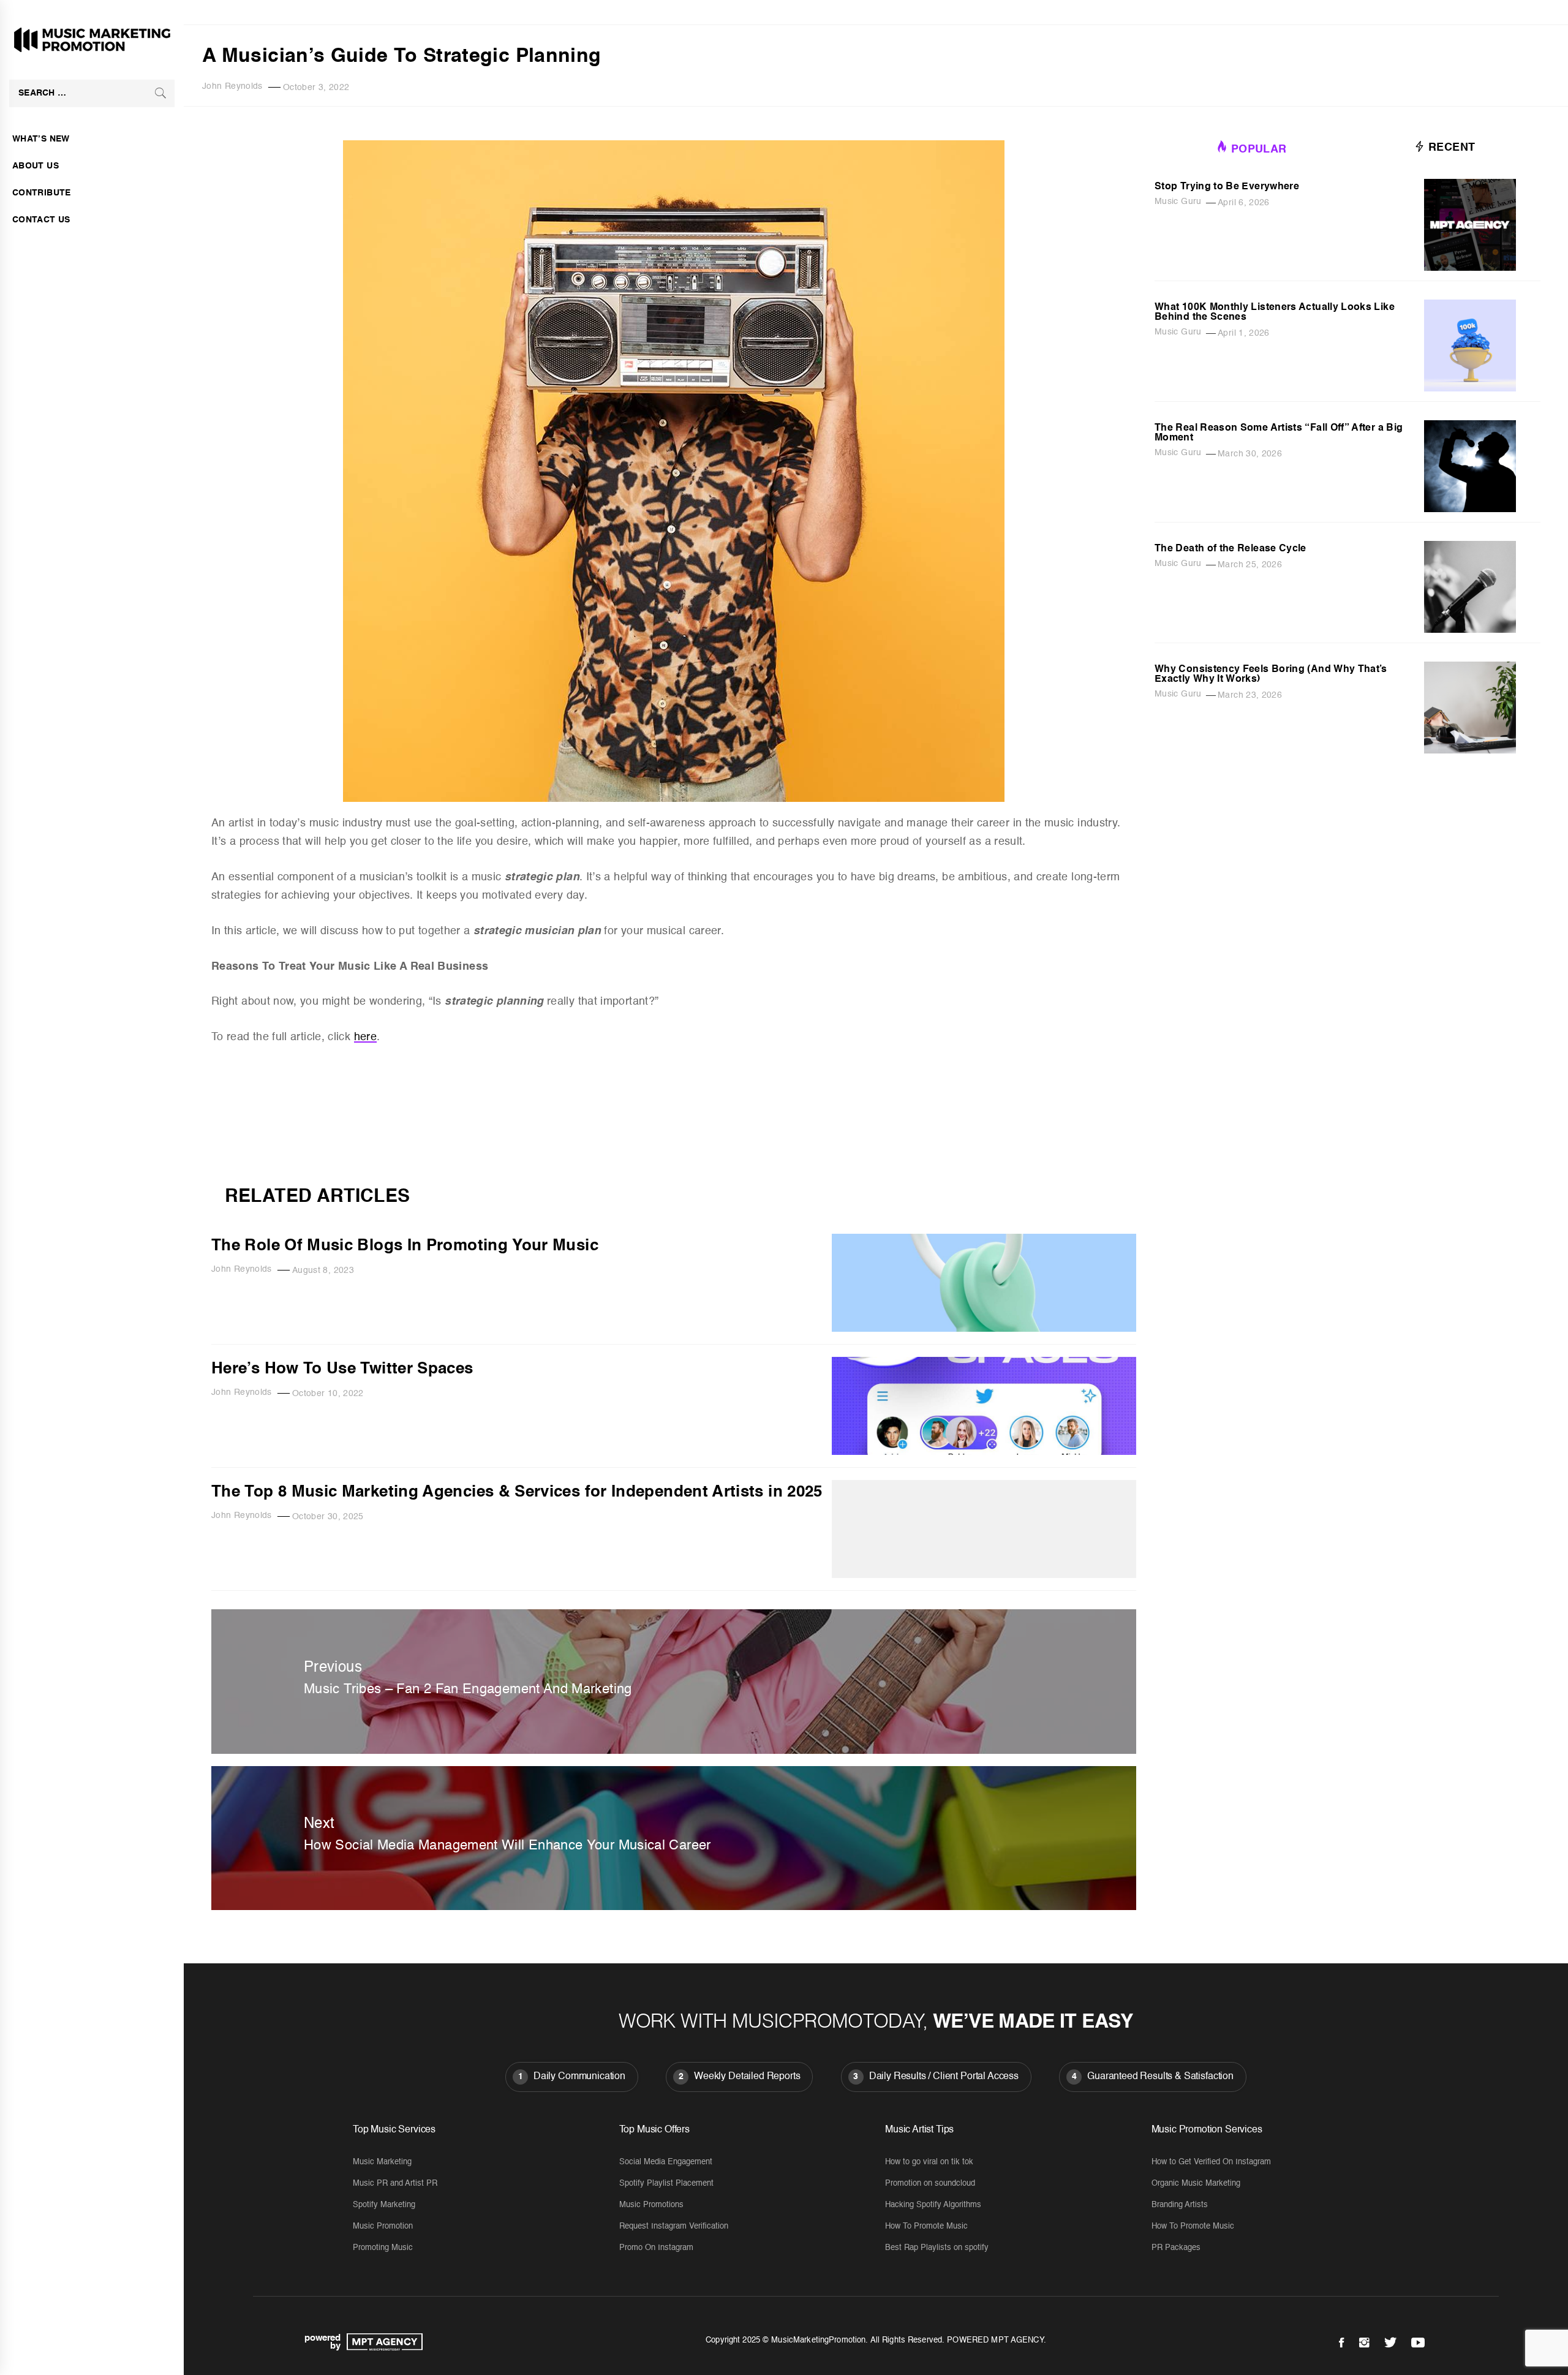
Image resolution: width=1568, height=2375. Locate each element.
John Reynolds (232, 86)
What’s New (41, 139)
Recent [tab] (1450, 148)
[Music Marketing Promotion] (382, 2342)
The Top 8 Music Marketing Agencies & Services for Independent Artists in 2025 (517, 1492)
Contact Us (41, 220)
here (365, 1037)
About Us (36, 166)
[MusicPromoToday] (674, 1168)
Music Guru (1178, 202)
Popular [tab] (1259, 149)
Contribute (42, 193)
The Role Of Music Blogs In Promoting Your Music (405, 1246)
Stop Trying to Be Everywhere (1227, 187)
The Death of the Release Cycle (1231, 549)
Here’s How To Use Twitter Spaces (342, 1369)
